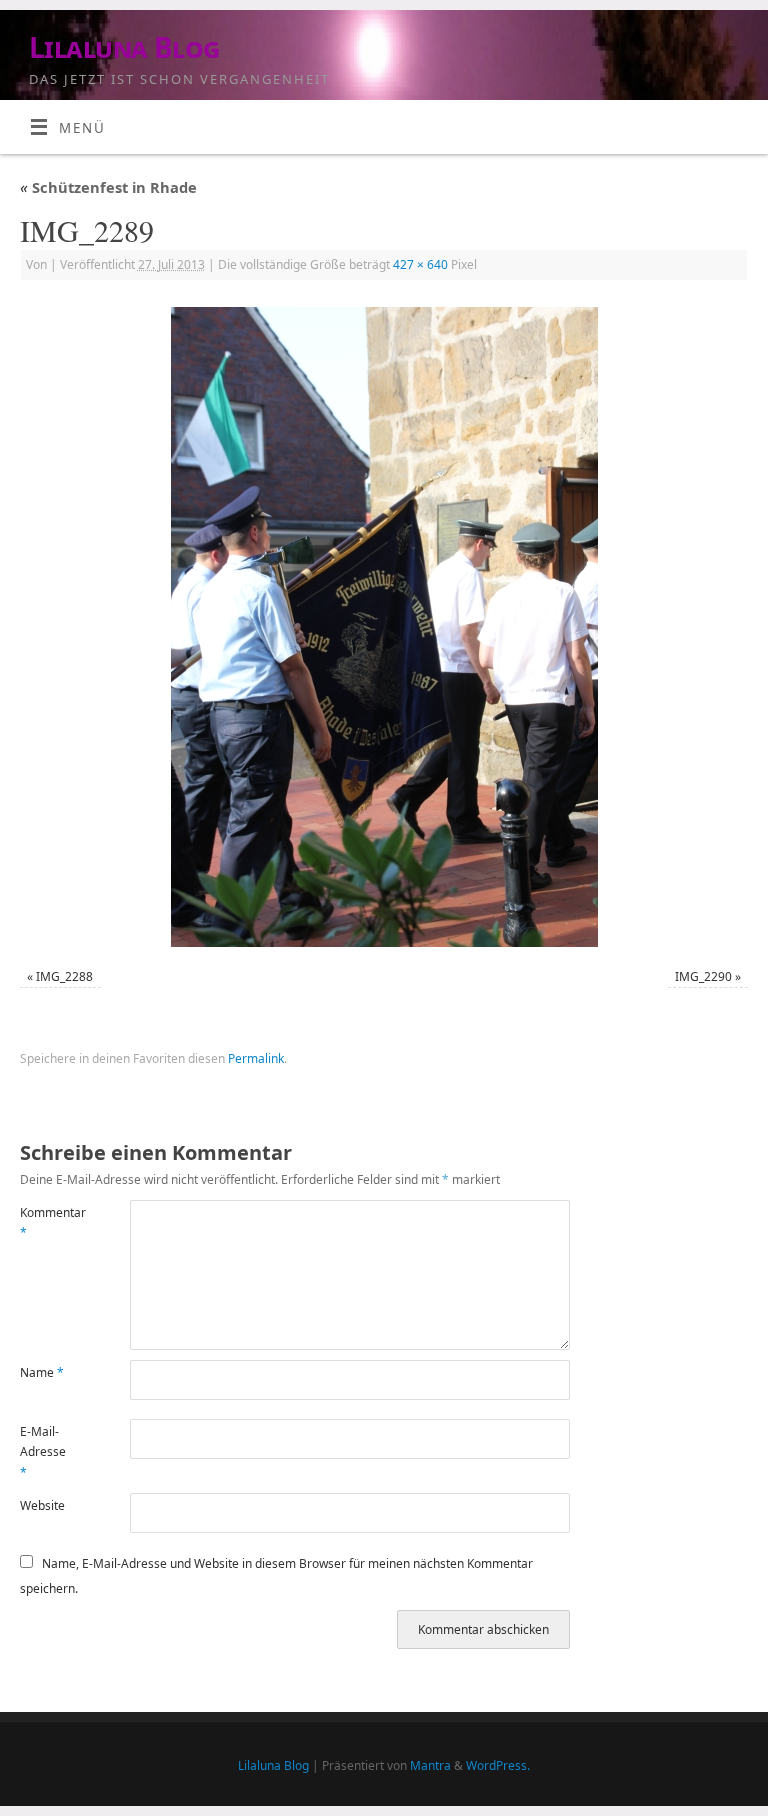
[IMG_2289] (384, 627)
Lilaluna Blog (124, 47)
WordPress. (498, 1765)
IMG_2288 (64, 976)
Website (42, 1505)
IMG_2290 (703, 976)
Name (42, 1372)
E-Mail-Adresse (43, 1452)
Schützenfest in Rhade (108, 187)
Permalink (256, 1058)
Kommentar (47, 1222)
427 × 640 (420, 264)
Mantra (430, 1765)
